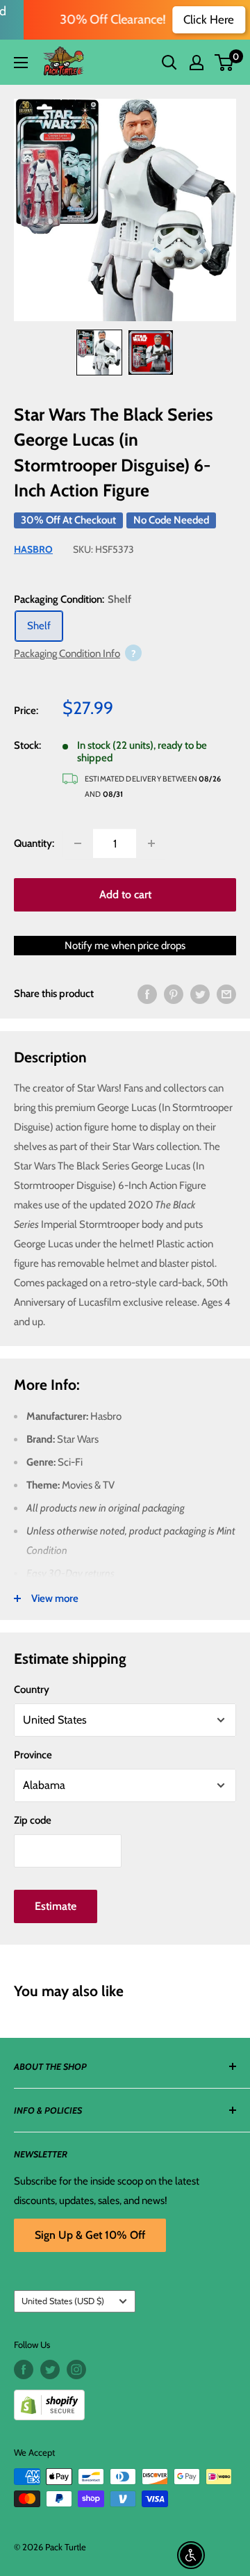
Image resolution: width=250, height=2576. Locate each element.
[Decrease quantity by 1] (78, 843)
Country (32, 1690)
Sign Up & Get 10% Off (90, 2235)
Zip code (33, 1820)
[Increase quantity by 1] (151, 843)
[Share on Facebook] (147, 993)
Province (33, 1755)
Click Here (200, 19)
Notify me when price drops (125, 946)
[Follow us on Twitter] (50, 2370)
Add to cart (125, 894)
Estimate (56, 1906)
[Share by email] (226, 993)
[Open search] (169, 63)
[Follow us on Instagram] (76, 2370)
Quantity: (34, 843)
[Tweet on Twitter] (200, 993)
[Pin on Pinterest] (174, 993)
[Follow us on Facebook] (24, 2370)
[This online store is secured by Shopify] (125, 2400)
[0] (225, 63)
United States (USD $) (63, 2301)
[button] (224, 63)
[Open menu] (21, 63)
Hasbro (33, 549)
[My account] (197, 63)
